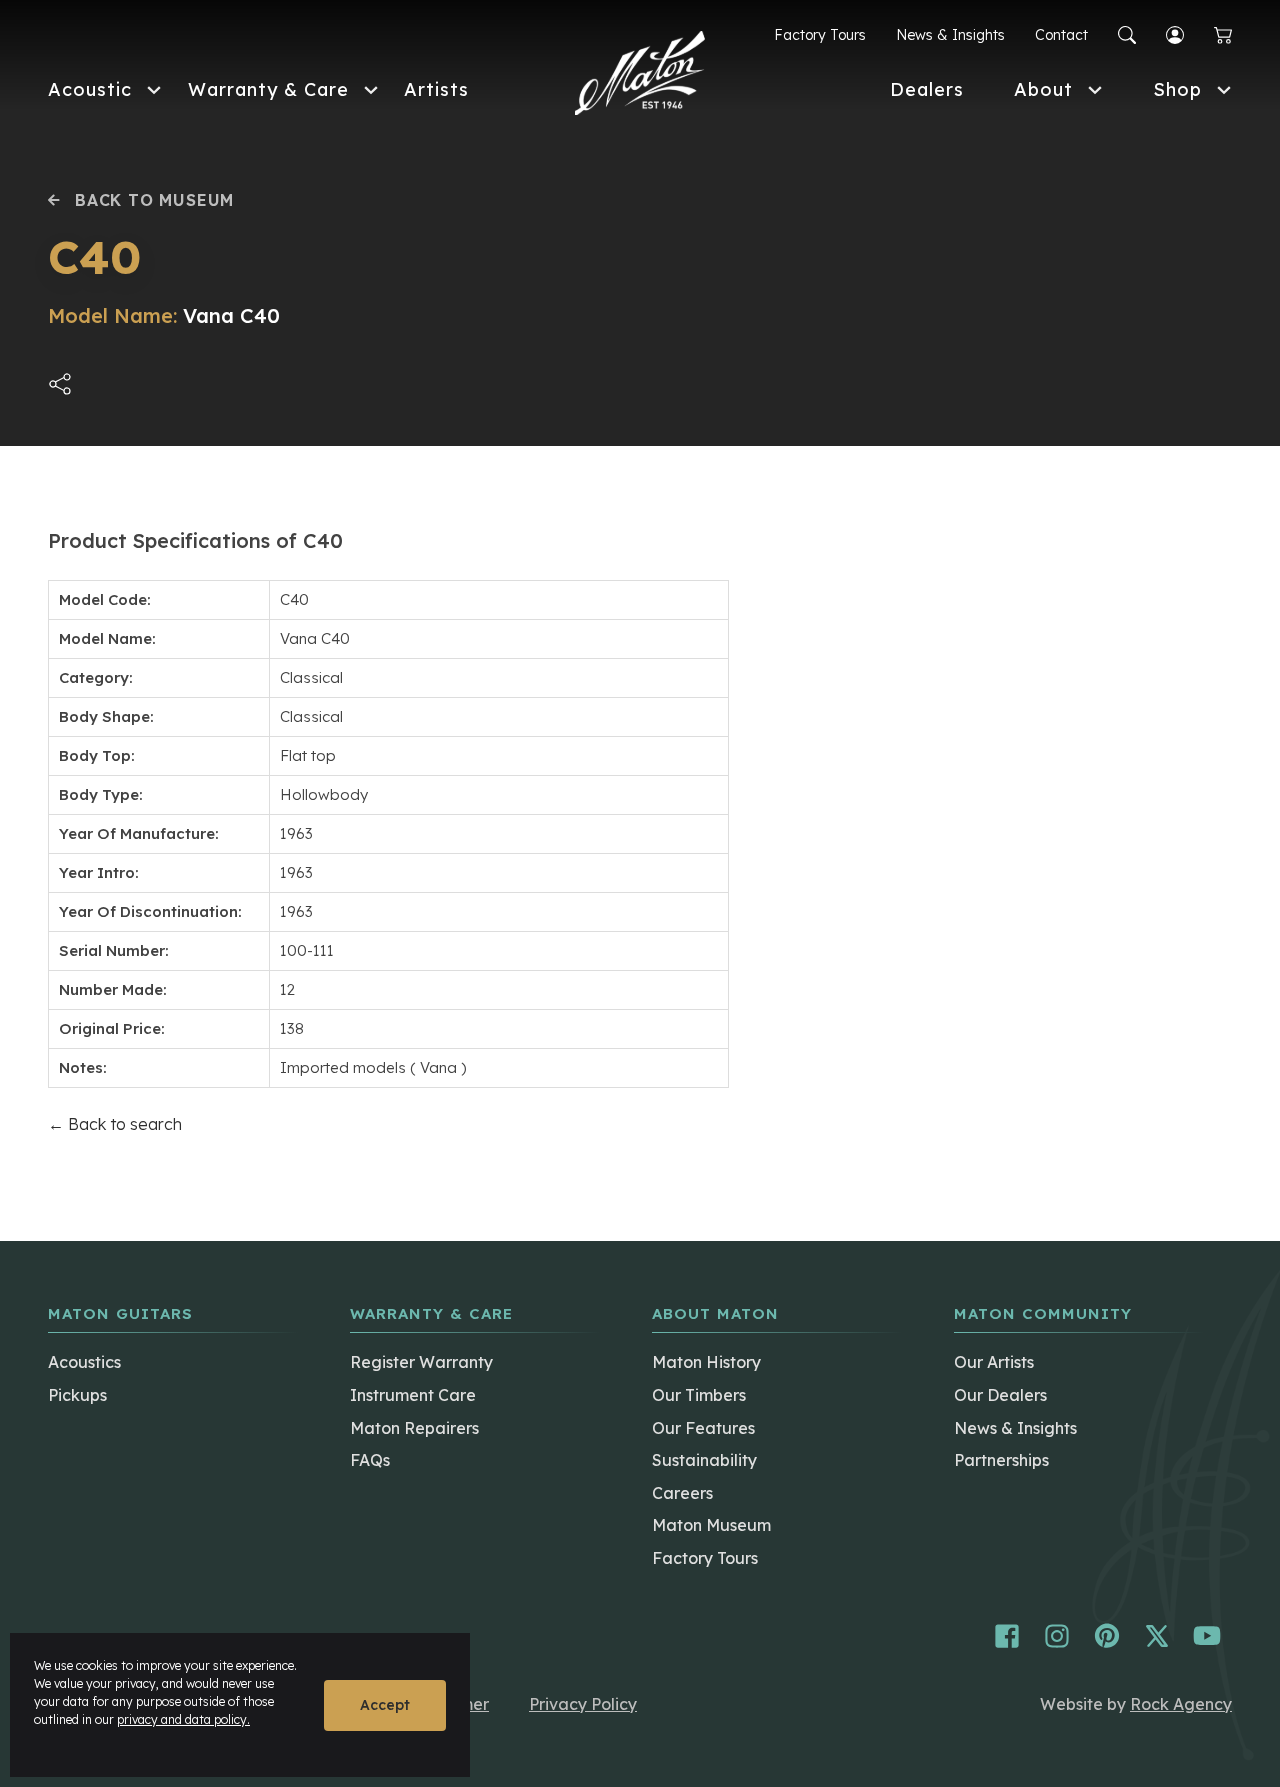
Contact (1061, 35)
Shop (1177, 89)
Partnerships (1001, 1460)
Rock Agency (1181, 1704)
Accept (385, 1705)
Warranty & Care (268, 89)
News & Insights (950, 35)
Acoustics (84, 1362)
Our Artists (994, 1362)
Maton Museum (711, 1525)
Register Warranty (421, 1362)
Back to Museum (154, 200)
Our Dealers (1000, 1395)
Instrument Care (413, 1395)
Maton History (706, 1362)
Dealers (927, 89)
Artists (436, 89)
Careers (682, 1493)
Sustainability (704, 1460)
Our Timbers (699, 1395)
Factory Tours (820, 35)
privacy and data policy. (183, 1719)
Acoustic (90, 89)
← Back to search (115, 1124)
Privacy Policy (583, 1704)
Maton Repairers (414, 1428)
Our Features (703, 1428)
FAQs (370, 1460)
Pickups (77, 1395)
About (1043, 89)
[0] (1223, 35)
